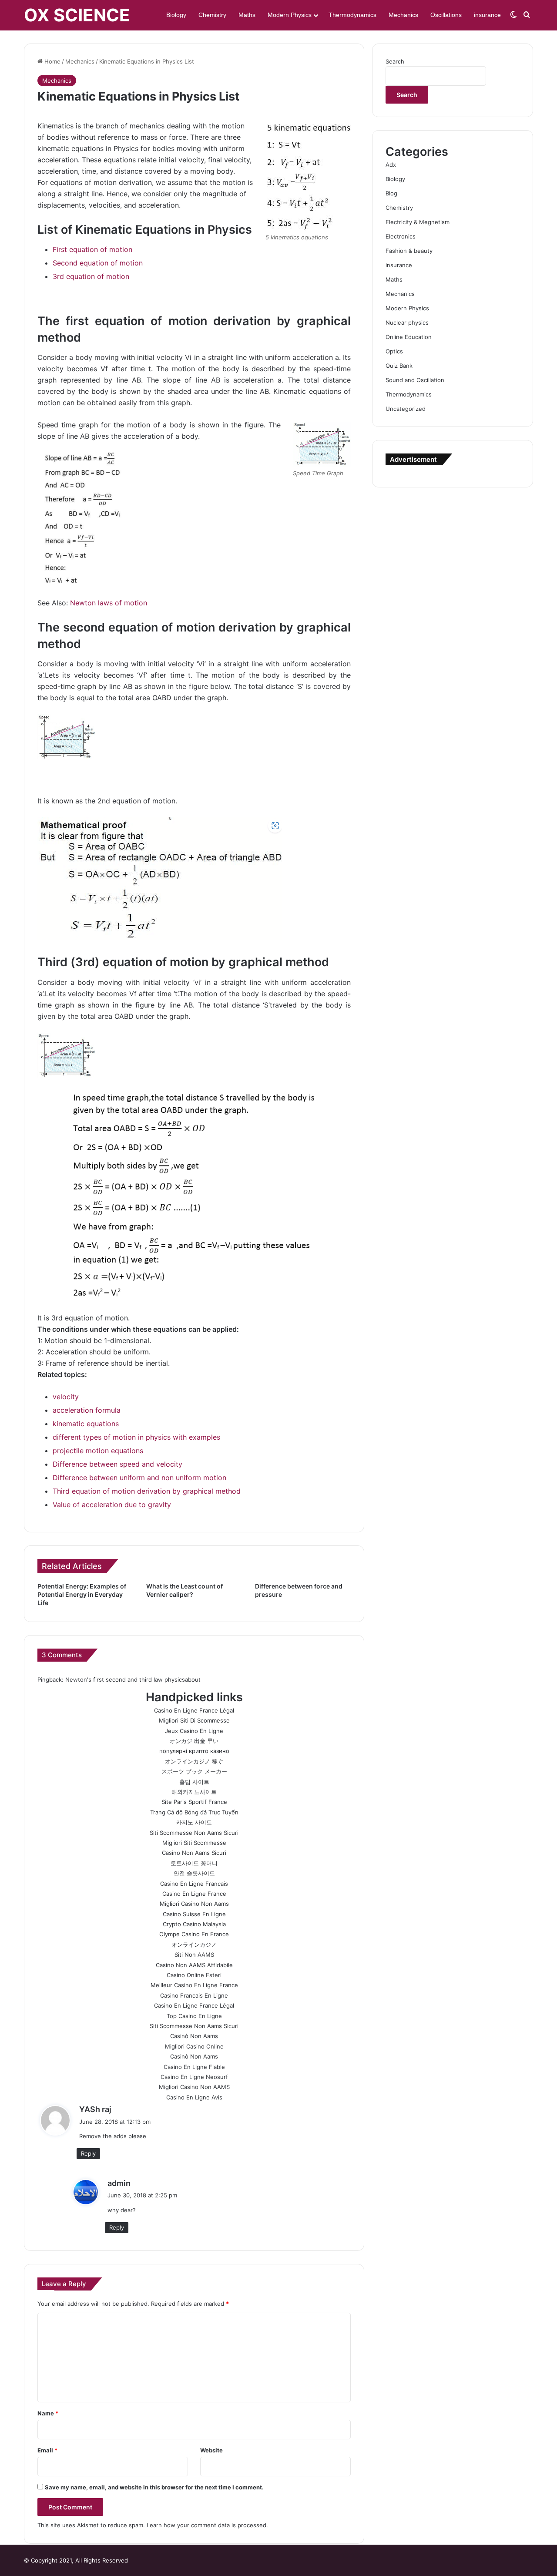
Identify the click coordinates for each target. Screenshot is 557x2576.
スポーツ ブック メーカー (194, 1771)
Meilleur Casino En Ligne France (194, 1985)
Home (52, 61)
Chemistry (212, 15)
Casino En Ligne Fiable (194, 2067)
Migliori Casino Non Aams (194, 1904)
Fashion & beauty (409, 251)
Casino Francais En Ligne (194, 1995)
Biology (176, 15)
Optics (394, 351)
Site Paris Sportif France (194, 1802)
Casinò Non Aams (194, 2036)
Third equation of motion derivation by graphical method (147, 1491)
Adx (391, 165)
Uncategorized (406, 409)
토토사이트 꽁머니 (194, 1863)
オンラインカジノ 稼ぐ (194, 1761)
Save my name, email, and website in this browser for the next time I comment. (154, 2487)
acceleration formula (87, 1410)
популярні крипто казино (194, 1751)
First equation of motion (92, 249)
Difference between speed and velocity (117, 1464)
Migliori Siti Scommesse (194, 1843)
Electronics (401, 236)
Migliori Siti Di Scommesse (194, 1720)
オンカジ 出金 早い (194, 1741)
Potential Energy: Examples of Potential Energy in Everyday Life (82, 1594)
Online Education (409, 337)
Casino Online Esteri (194, 1975)
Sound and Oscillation (415, 380)
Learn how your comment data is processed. (207, 2525)
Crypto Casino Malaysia (194, 1924)
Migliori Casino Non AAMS (194, 2087)
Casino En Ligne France (194, 1894)
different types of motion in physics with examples (136, 1437)
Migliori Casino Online (194, 2046)
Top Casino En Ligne (194, 2016)
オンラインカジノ (194, 1945)
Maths (247, 15)
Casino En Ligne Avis (194, 2097)
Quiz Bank (399, 366)
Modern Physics (290, 15)
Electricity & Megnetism (418, 222)
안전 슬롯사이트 (194, 1873)
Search (395, 61)
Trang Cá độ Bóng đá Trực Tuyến (194, 1812)
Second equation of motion (98, 263)
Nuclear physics (407, 322)
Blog (391, 193)
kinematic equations (86, 1424)
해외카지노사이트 (194, 1792)
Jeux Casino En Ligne (194, 1731)
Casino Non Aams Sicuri (194, 1853)
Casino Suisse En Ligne (194, 1914)
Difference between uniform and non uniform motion (139, 1478)
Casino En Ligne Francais (194, 1884)
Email (47, 2450)
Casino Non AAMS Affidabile (194, 1965)
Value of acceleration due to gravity (112, 1505)
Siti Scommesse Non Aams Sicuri (194, 1833)
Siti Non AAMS (194, 1955)
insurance (487, 15)
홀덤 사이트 (194, 1782)
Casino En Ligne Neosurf (194, 2077)
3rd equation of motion (91, 276)
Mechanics (403, 15)
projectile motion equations (98, 1451)
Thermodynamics (352, 15)
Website (211, 2450)
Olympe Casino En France (194, 1934)
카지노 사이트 (194, 1822)
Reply (88, 2153)
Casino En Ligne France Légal (194, 1710)
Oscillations (446, 15)
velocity (66, 1397)
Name (48, 2413)
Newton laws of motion (109, 603)
